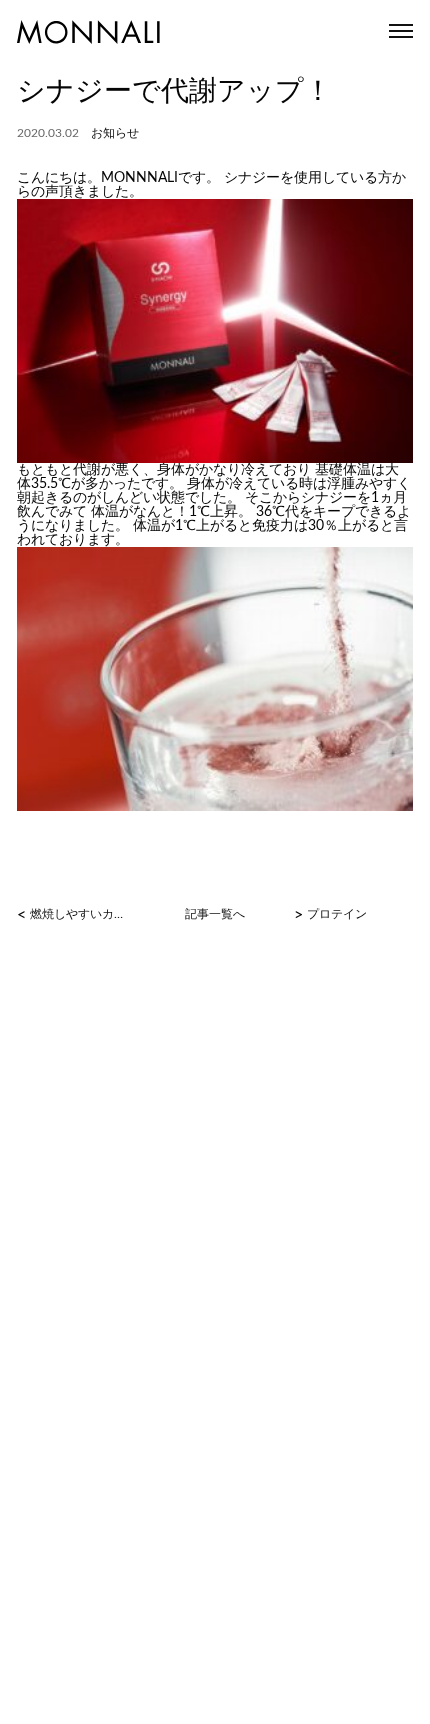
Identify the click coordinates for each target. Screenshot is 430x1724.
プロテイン (337, 914)
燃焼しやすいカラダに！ (80, 914)
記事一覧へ (215, 914)
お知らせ (115, 133)
